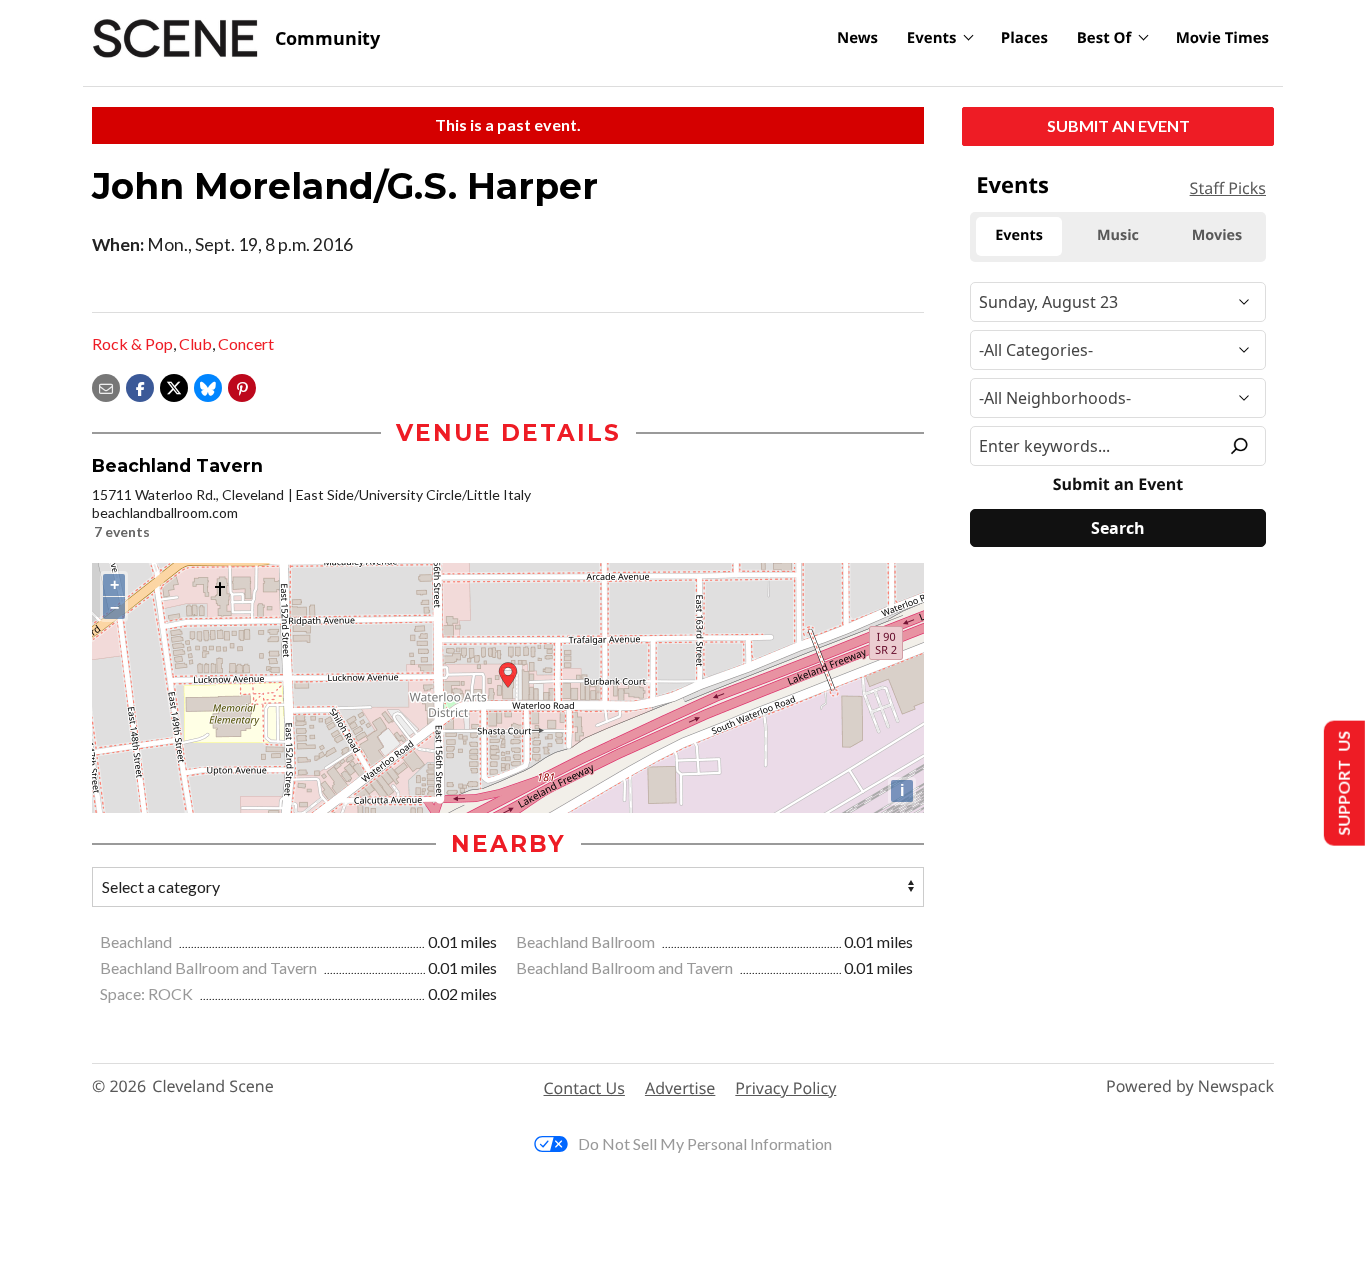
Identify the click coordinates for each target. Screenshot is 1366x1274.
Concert (246, 343)
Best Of (1104, 38)
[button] (242, 385)
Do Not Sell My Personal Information (705, 1143)
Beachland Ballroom (587, 941)
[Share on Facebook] (140, 385)
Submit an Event (1118, 125)
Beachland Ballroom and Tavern (210, 967)
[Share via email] (106, 385)
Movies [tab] (1217, 235)
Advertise (680, 1088)
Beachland (137, 941)
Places (1024, 38)
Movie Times (1222, 38)
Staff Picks (1228, 188)
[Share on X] (174, 385)
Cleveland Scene (213, 1086)
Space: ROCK (148, 993)
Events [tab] (1019, 235)
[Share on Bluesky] (208, 385)
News (857, 38)
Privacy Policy (785, 1088)
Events (932, 38)
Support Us (1342, 783)
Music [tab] (1118, 235)
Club (195, 343)
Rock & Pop (132, 343)
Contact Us (584, 1088)
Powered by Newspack (1190, 1086)
